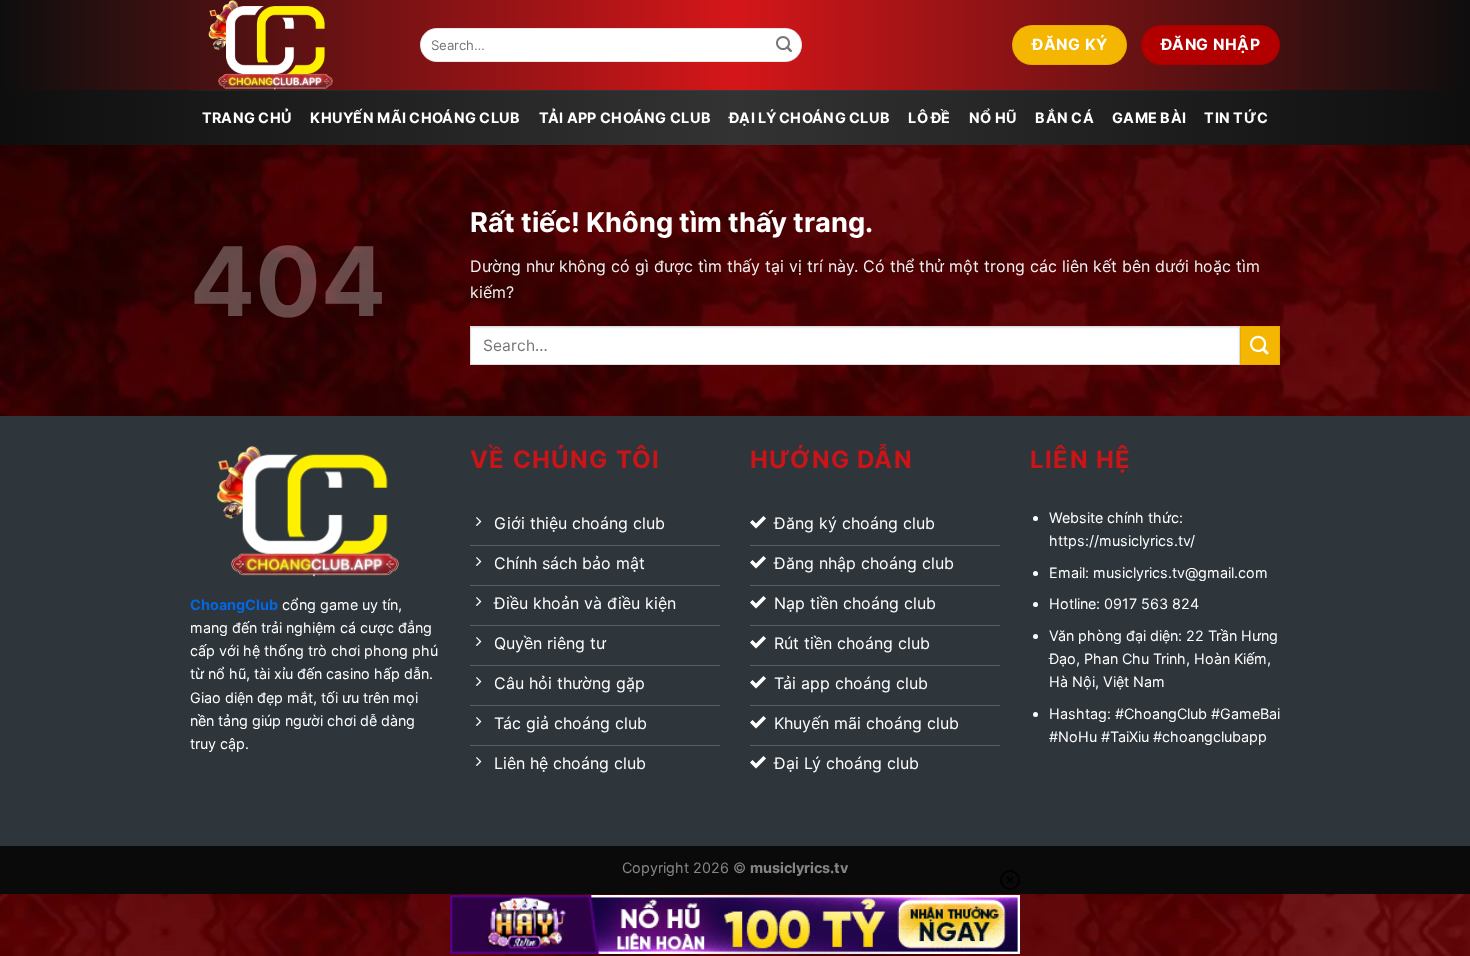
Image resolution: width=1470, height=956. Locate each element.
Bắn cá (1064, 117)
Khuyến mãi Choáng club (415, 117)
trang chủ (247, 117)
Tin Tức (1236, 117)
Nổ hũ (993, 117)
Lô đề (929, 117)
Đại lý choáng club (809, 117)
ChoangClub (234, 604)
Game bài (1149, 117)
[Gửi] (784, 45)
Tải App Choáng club (625, 117)
